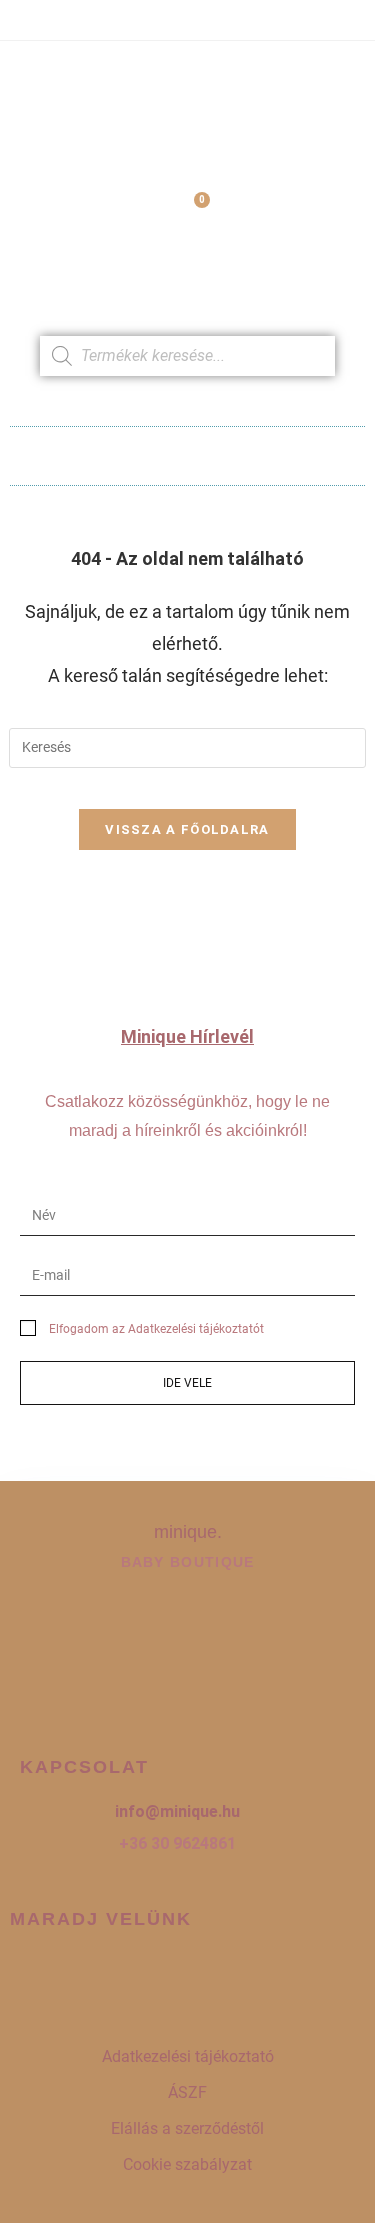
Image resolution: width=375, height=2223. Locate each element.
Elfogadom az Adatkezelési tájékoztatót (156, 1329)
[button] (187, 451)
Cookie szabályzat (187, 2164)
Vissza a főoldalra (187, 829)
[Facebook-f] (126, 1974)
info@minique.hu (177, 1811)
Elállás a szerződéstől (187, 2128)
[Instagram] (188, 1974)
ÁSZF (187, 2092)
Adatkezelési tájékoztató (188, 2056)
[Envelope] (250, 1974)
